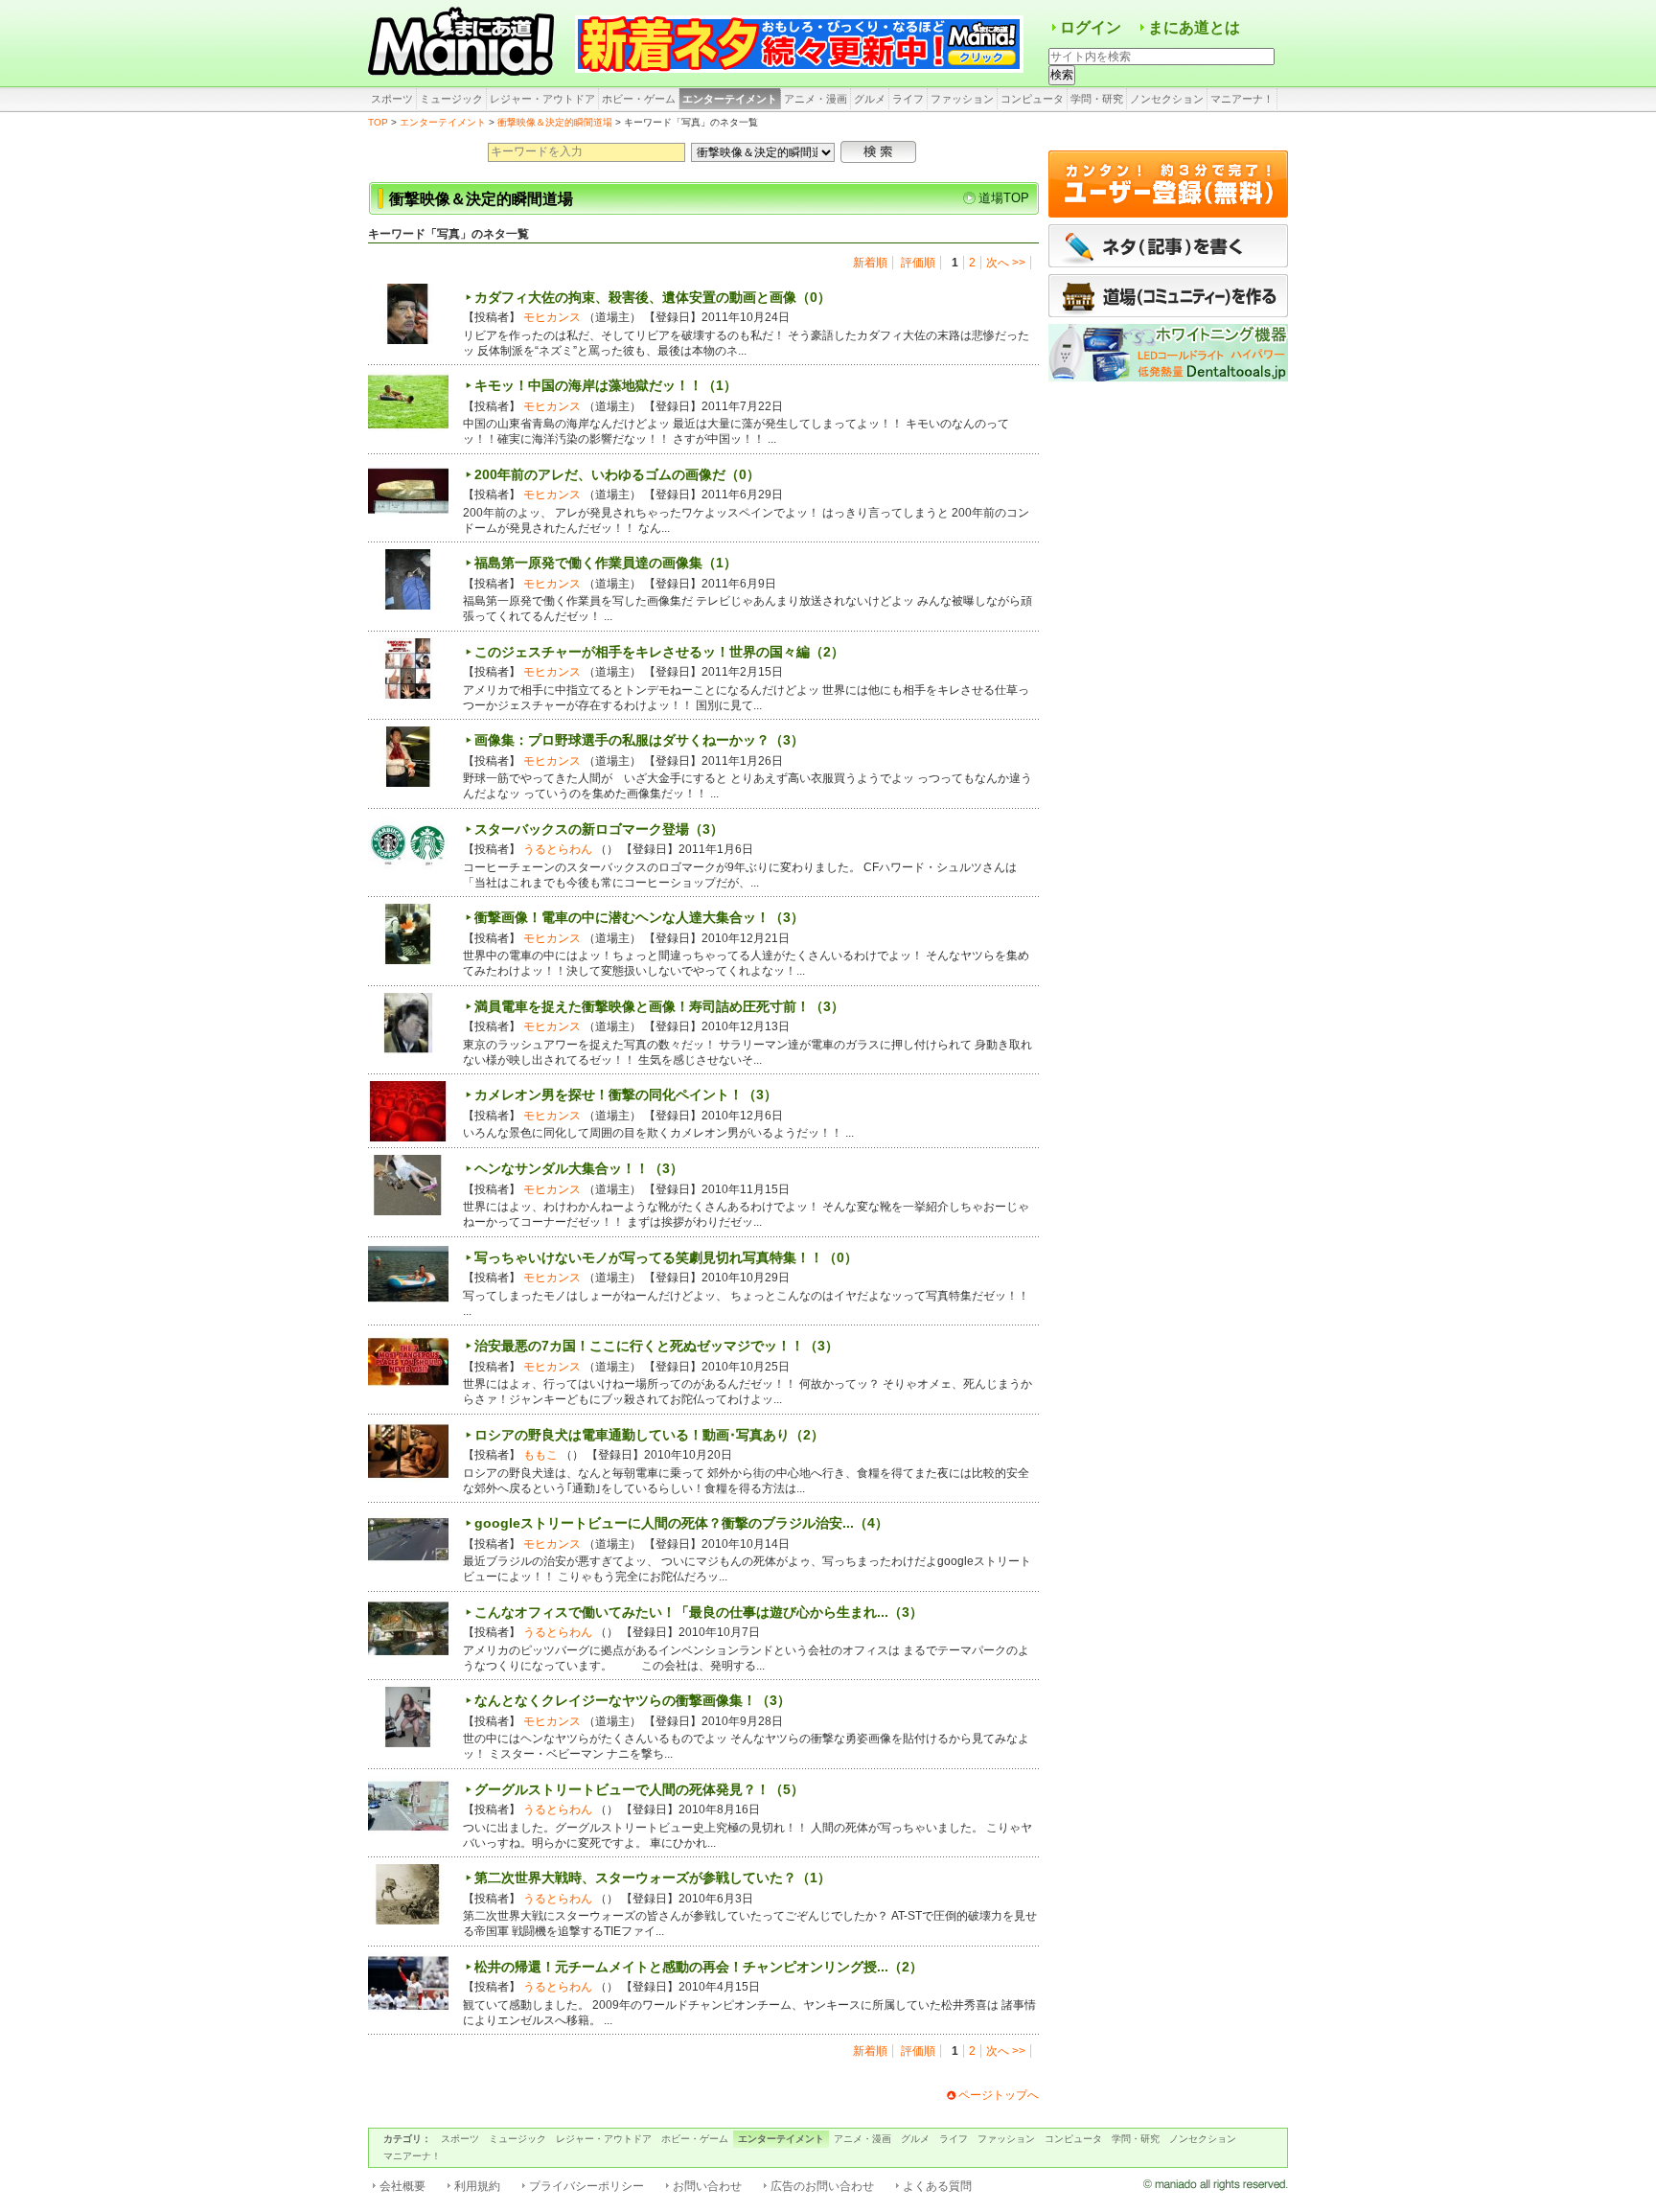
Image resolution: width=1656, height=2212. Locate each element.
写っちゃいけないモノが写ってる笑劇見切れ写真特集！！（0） (666, 1257)
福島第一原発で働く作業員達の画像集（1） (606, 563)
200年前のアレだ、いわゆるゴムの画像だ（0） (617, 474)
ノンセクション (1167, 99)
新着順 (870, 263)
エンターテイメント (730, 99)
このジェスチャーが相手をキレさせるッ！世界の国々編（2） (659, 652)
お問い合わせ (707, 2186)
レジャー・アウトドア (542, 99)
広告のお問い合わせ (822, 2186)
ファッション (962, 99)
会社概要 (402, 2186)
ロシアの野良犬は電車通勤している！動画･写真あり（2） (649, 1435)
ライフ (908, 99)
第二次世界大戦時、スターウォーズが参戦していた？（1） (653, 1878)
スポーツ (392, 99)
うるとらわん (558, 849)
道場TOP (1004, 198)
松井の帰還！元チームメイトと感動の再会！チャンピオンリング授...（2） (699, 1967)
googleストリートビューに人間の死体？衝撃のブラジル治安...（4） (681, 1523)
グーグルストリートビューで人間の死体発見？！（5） (639, 1789)
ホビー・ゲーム (639, 99)
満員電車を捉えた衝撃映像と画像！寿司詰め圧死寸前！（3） (659, 1006)
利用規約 (477, 2186)
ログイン (1091, 27)
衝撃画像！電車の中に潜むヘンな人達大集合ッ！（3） (639, 917)
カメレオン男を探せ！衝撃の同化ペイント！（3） (626, 1094)
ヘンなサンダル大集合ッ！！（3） (579, 1168)
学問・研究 (1097, 99)
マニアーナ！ (1242, 99)
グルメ (870, 99)
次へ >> (1006, 263)
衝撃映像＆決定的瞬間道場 (555, 122)
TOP (378, 122)
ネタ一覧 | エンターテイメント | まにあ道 (464, 43)
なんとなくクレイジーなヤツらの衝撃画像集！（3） (632, 1700)
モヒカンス (552, 317)
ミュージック (451, 99)
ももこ (540, 1455)
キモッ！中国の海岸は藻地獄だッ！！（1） (606, 385)
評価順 (918, 263)
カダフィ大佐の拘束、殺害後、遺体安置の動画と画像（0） (653, 297)
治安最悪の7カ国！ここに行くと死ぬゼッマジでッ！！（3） (656, 1346)
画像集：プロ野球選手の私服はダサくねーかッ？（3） (639, 740)
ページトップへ (999, 2095)
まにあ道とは (1194, 27)
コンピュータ (1032, 99)
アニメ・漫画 (816, 99)
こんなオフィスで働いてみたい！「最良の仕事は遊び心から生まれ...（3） (699, 1612)
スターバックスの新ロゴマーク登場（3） (599, 829)
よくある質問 (937, 2186)
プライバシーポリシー (586, 2186)
